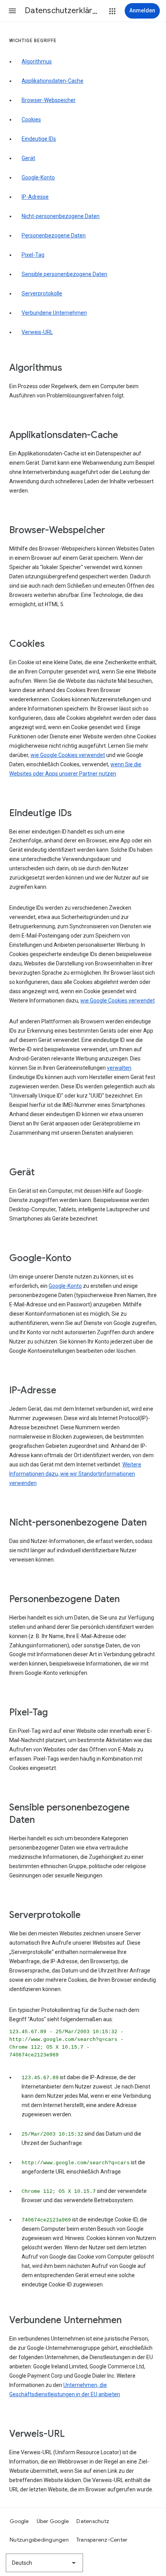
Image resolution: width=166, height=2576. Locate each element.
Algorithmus (37, 61)
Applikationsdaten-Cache (53, 81)
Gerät (28, 158)
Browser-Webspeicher (49, 100)
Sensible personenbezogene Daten (64, 274)
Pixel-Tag (33, 255)
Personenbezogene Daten (54, 235)
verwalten (119, 1068)
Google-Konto (38, 177)
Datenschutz (93, 2521)
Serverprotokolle (42, 293)
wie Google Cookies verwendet (68, 755)
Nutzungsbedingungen (39, 2540)
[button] (12, 11)
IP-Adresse (35, 197)
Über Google (53, 2521)
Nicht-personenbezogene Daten (61, 216)
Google (19, 2521)
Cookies (31, 119)
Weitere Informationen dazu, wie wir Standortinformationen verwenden (75, 1474)
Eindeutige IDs (39, 139)
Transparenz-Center (102, 2540)
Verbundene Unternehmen (54, 313)
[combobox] (44, 2563)
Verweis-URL (37, 332)
